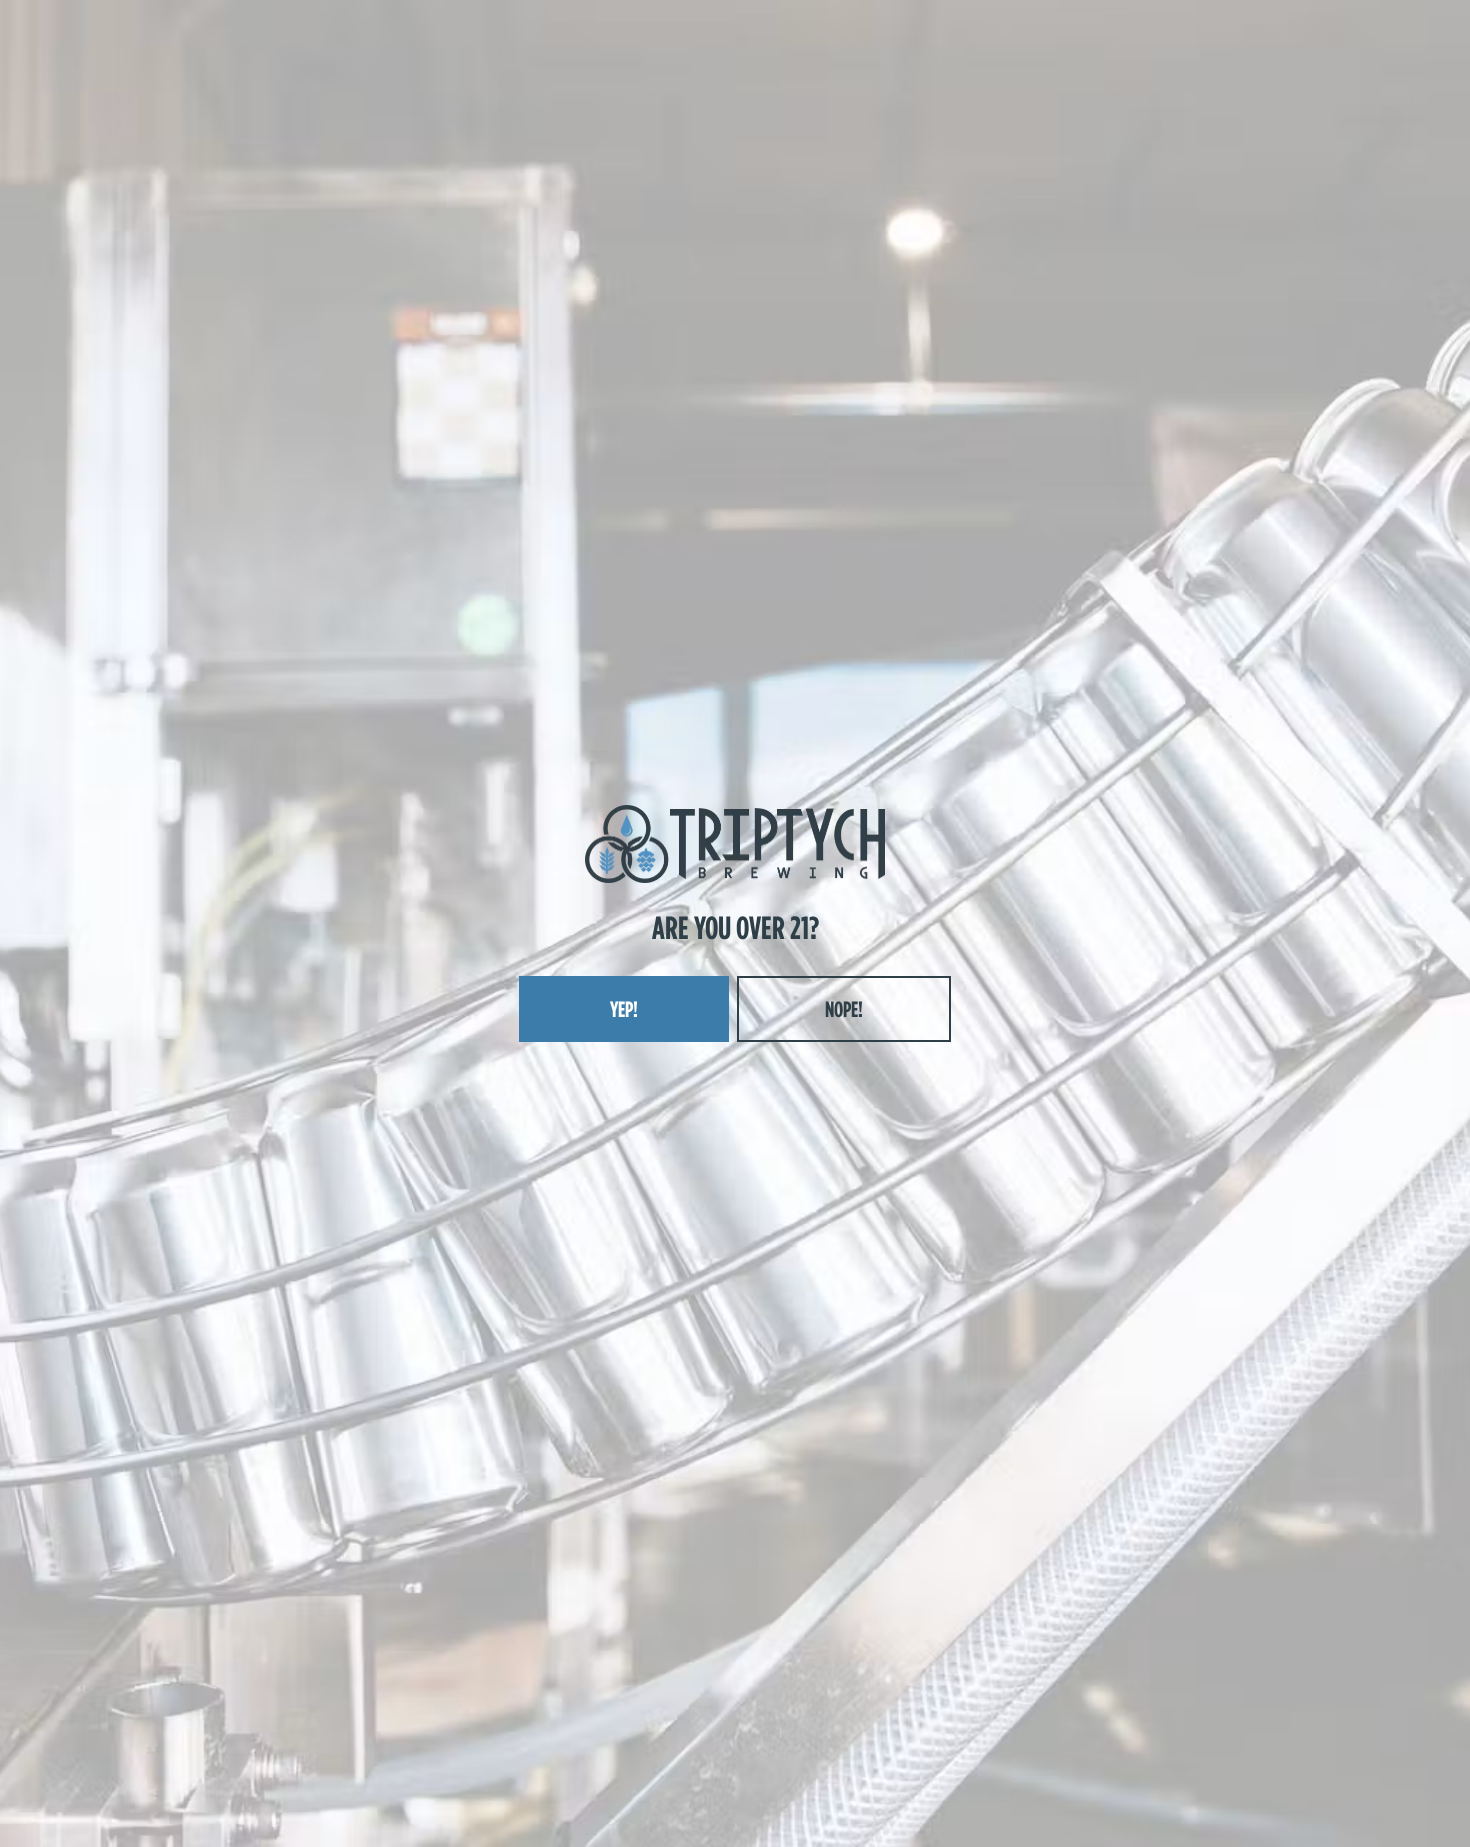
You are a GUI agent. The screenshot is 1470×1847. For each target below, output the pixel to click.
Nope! (844, 1009)
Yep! (624, 1009)
